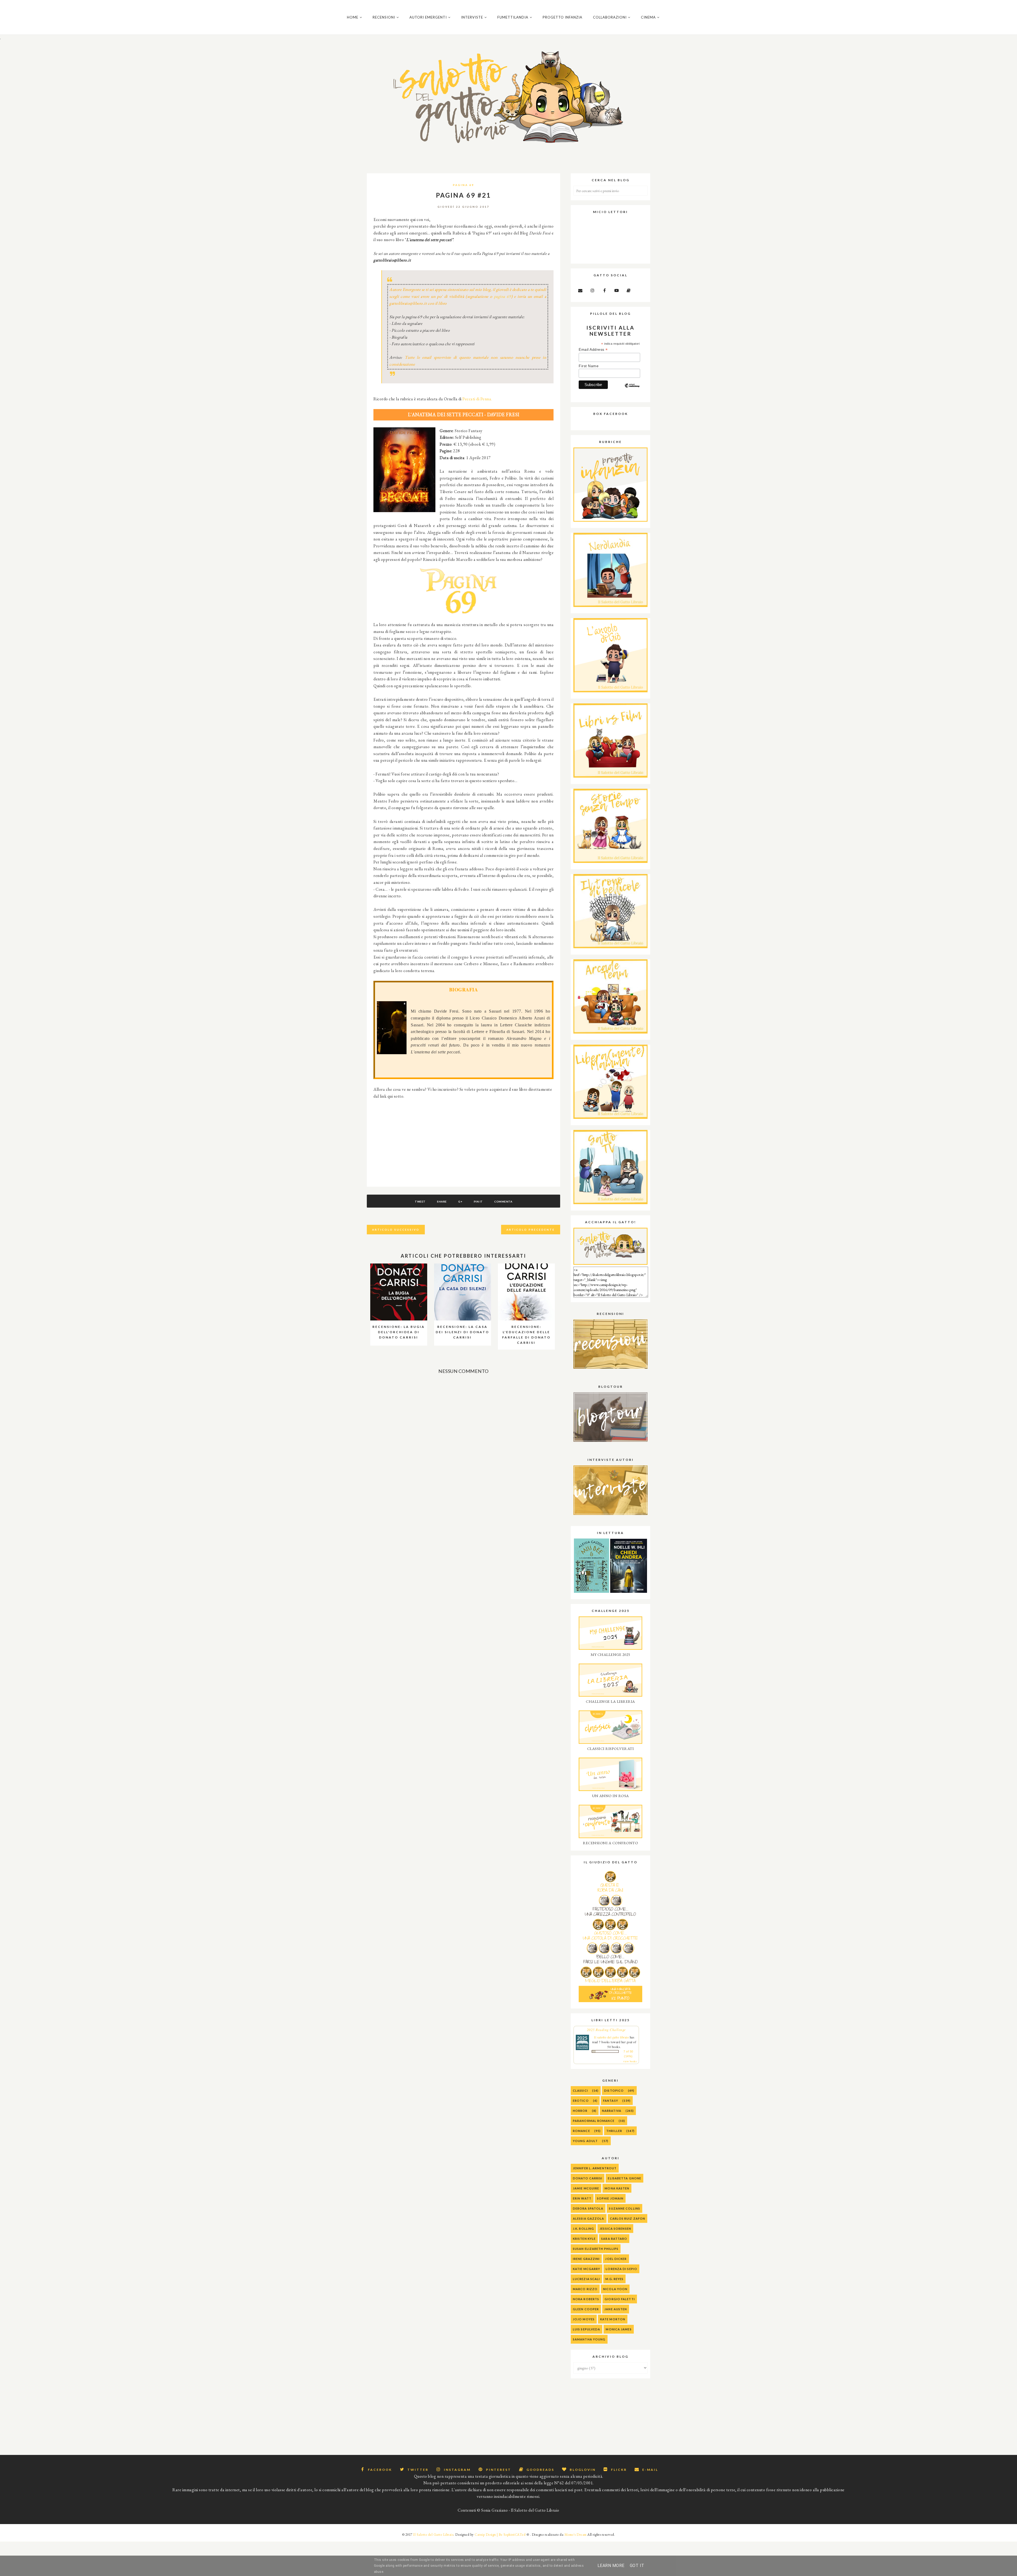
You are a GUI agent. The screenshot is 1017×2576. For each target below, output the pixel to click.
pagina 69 (503, 296)
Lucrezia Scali (586, 2279)
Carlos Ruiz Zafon (628, 2218)
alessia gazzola (589, 2218)
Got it (637, 2566)
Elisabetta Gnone (625, 2178)
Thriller (614, 2131)
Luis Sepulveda (586, 2329)
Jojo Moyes (584, 2319)
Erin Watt (582, 2198)
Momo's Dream (576, 2535)
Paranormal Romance (594, 2121)
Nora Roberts (586, 2299)
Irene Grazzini (586, 2259)
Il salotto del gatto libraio (611, 2037)
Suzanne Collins (625, 2208)
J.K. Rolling (583, 2229)
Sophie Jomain (610, 2198)
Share (442, 1201)
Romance (581, 2131)
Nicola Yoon (615, 2289)
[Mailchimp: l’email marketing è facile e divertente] (632, 390)
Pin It (478, 1201)
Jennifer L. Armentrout (595, 2168)
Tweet (420, 1201)
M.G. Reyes (614, 2279)
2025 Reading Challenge (606, 2030)
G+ (460, 1201)
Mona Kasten (617, 2188)
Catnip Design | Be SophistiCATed (500, 2535)
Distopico (614, 2090)
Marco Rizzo (585, 2289)
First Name (589, 366)
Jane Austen (616, 2309)
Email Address (593, 350)
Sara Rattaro (614, 2239)
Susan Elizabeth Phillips (596, 2249)
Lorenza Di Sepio (621, 2269)
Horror (580, 2111)
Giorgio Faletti (620, 2299)
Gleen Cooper (586, 2309)
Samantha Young (589, 2339)
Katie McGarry (586, 2269)
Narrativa (612, 2111)
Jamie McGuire (586, 2188)
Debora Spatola (588, 2208)
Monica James (619, 2329)
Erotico (581, 2101)
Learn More (611, 2566)
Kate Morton (613, 2319)
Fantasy (611, 2101)
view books (630, 2061)
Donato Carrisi (588, 2178)
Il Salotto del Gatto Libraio (433, 2535)
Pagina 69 (463, 185)
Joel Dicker (616, 2259)
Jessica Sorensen (615, 2229)
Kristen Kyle (584, 2239)
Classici (580, 2090)
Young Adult (585, 2141)
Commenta (503, 1201)
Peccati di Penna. (477, 399)
